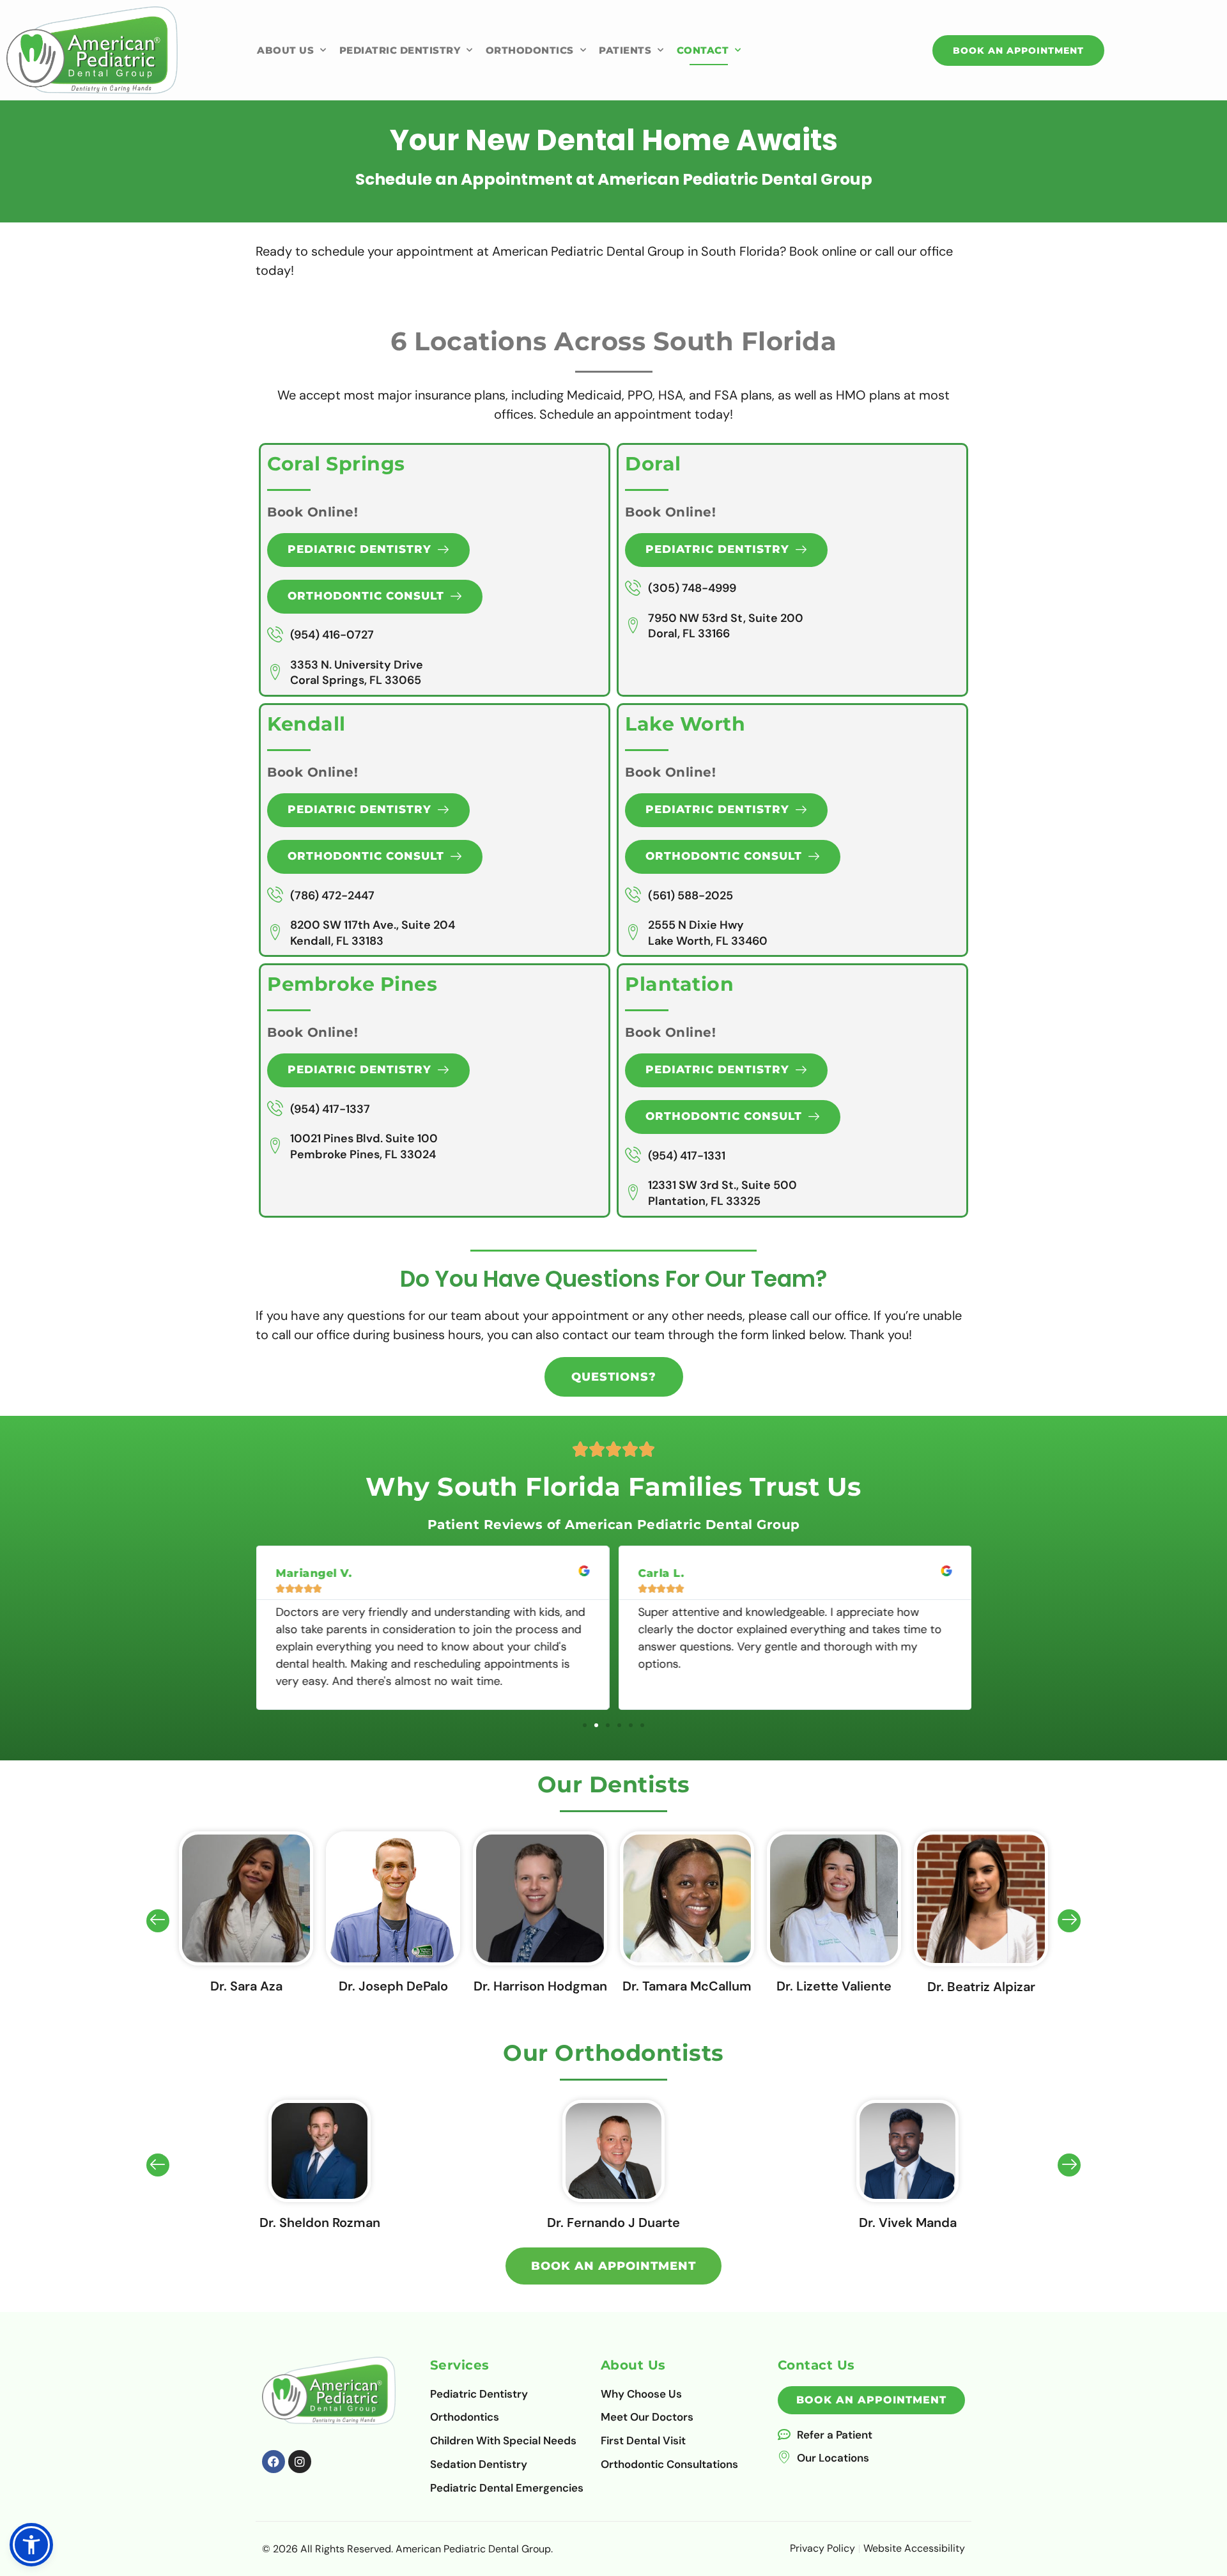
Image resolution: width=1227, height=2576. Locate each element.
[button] (585, 1725)
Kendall (306, 724)
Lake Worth (685, 724)
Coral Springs (336, 464)
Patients (625, 50)
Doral (653, 464)
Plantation (679, 984)
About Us (285, 50)
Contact (703, 50)
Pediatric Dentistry (400, 50)
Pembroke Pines (352, 984)
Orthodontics (530, 50)
